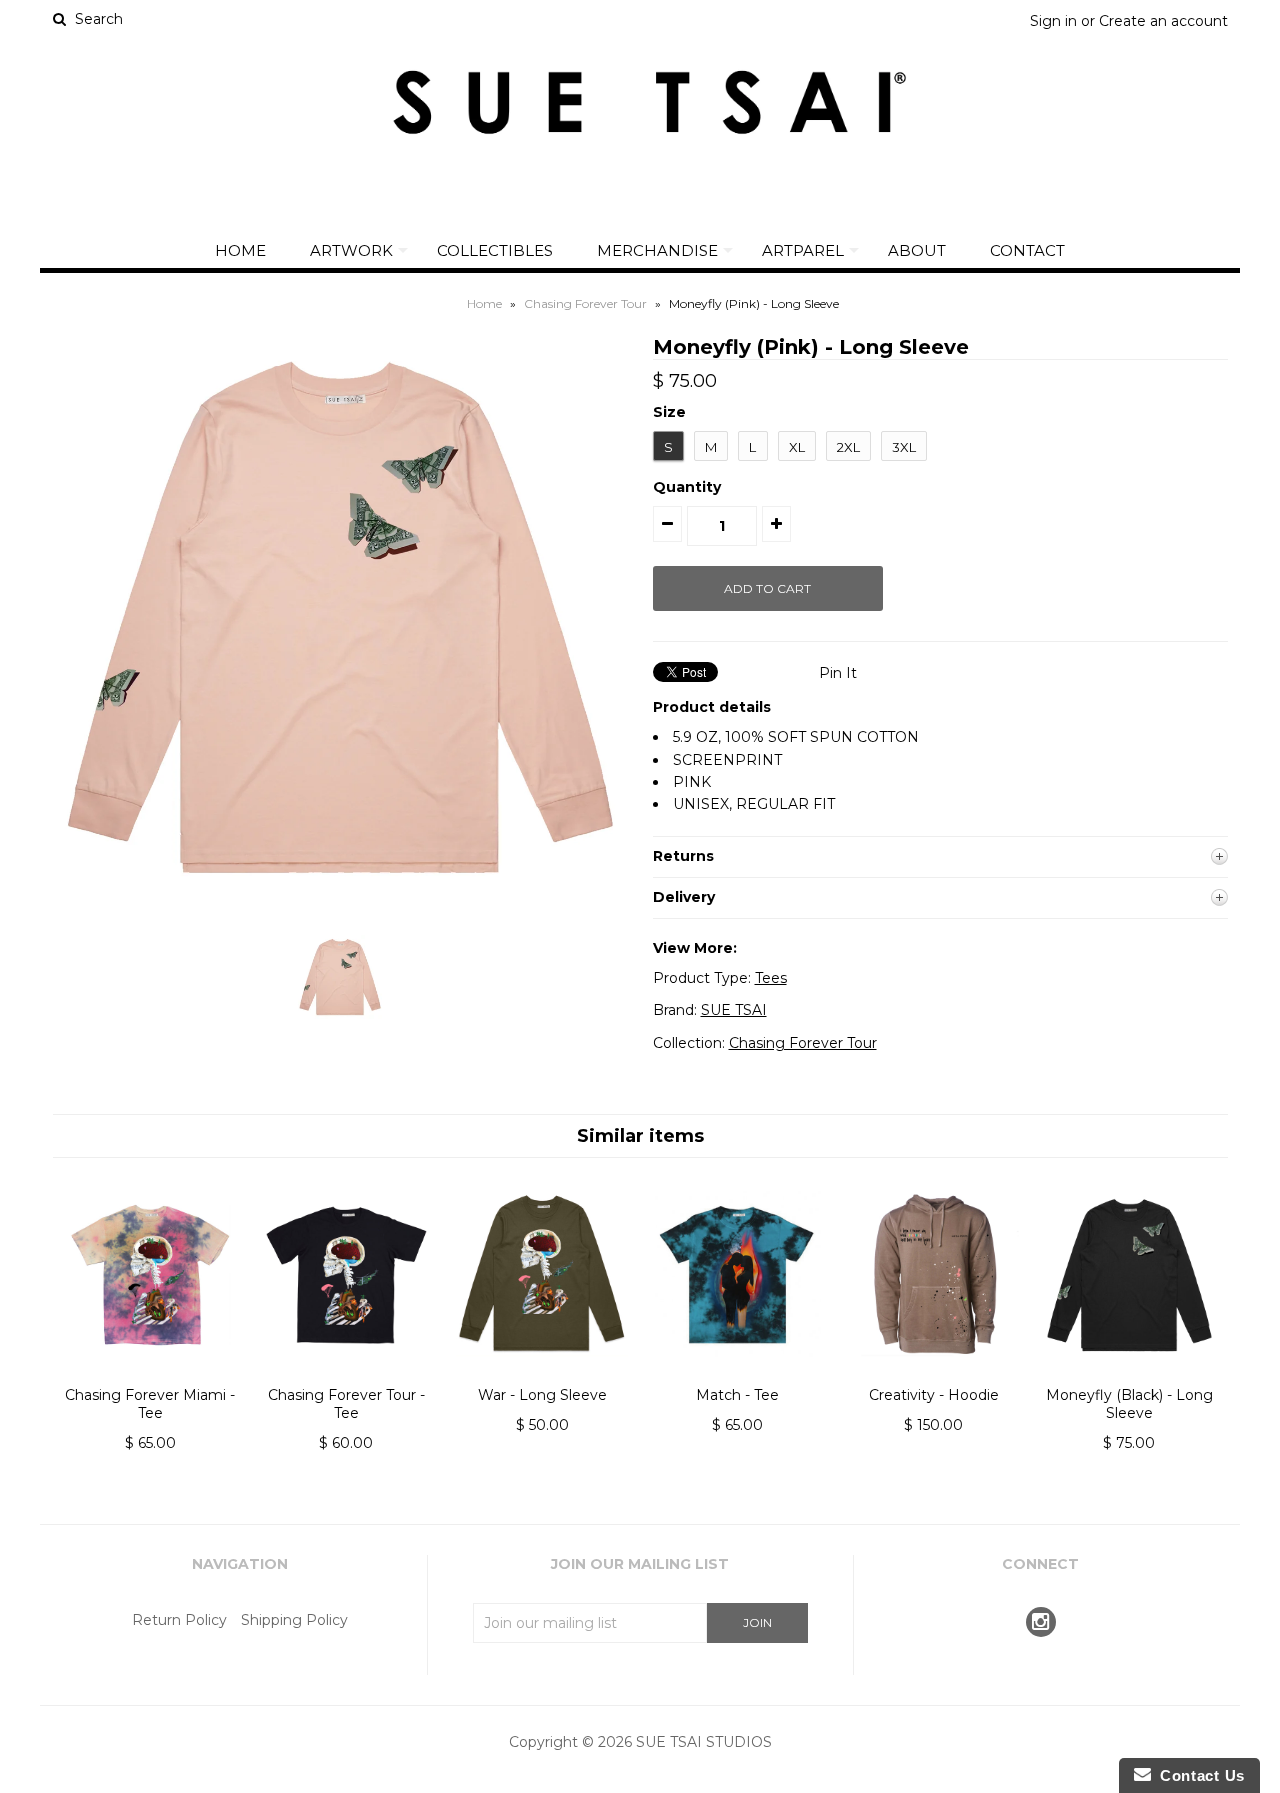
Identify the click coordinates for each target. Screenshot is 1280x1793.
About (917, 250)
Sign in (1053, 21)
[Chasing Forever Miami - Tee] (150, 1374)
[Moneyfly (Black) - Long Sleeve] (1129, 1374)
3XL (904, 447)
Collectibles (495, 250)
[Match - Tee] (737, 1374)
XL (797, 447)
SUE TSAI (734, 1010)
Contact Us (1198, 1775)
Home (240, 250)
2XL (848, 447)
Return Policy (179, 1620)
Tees (771, 978)
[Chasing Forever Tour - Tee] (346, 1374)
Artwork (351, 250)
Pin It (838, 673)
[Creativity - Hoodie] (933, 1374)
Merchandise (657, 250)
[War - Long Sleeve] (541, 1374)
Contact (1027, 250)
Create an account (1163, 21)
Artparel (803, 250)
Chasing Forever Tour (585, 303)
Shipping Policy (294, 1620)
